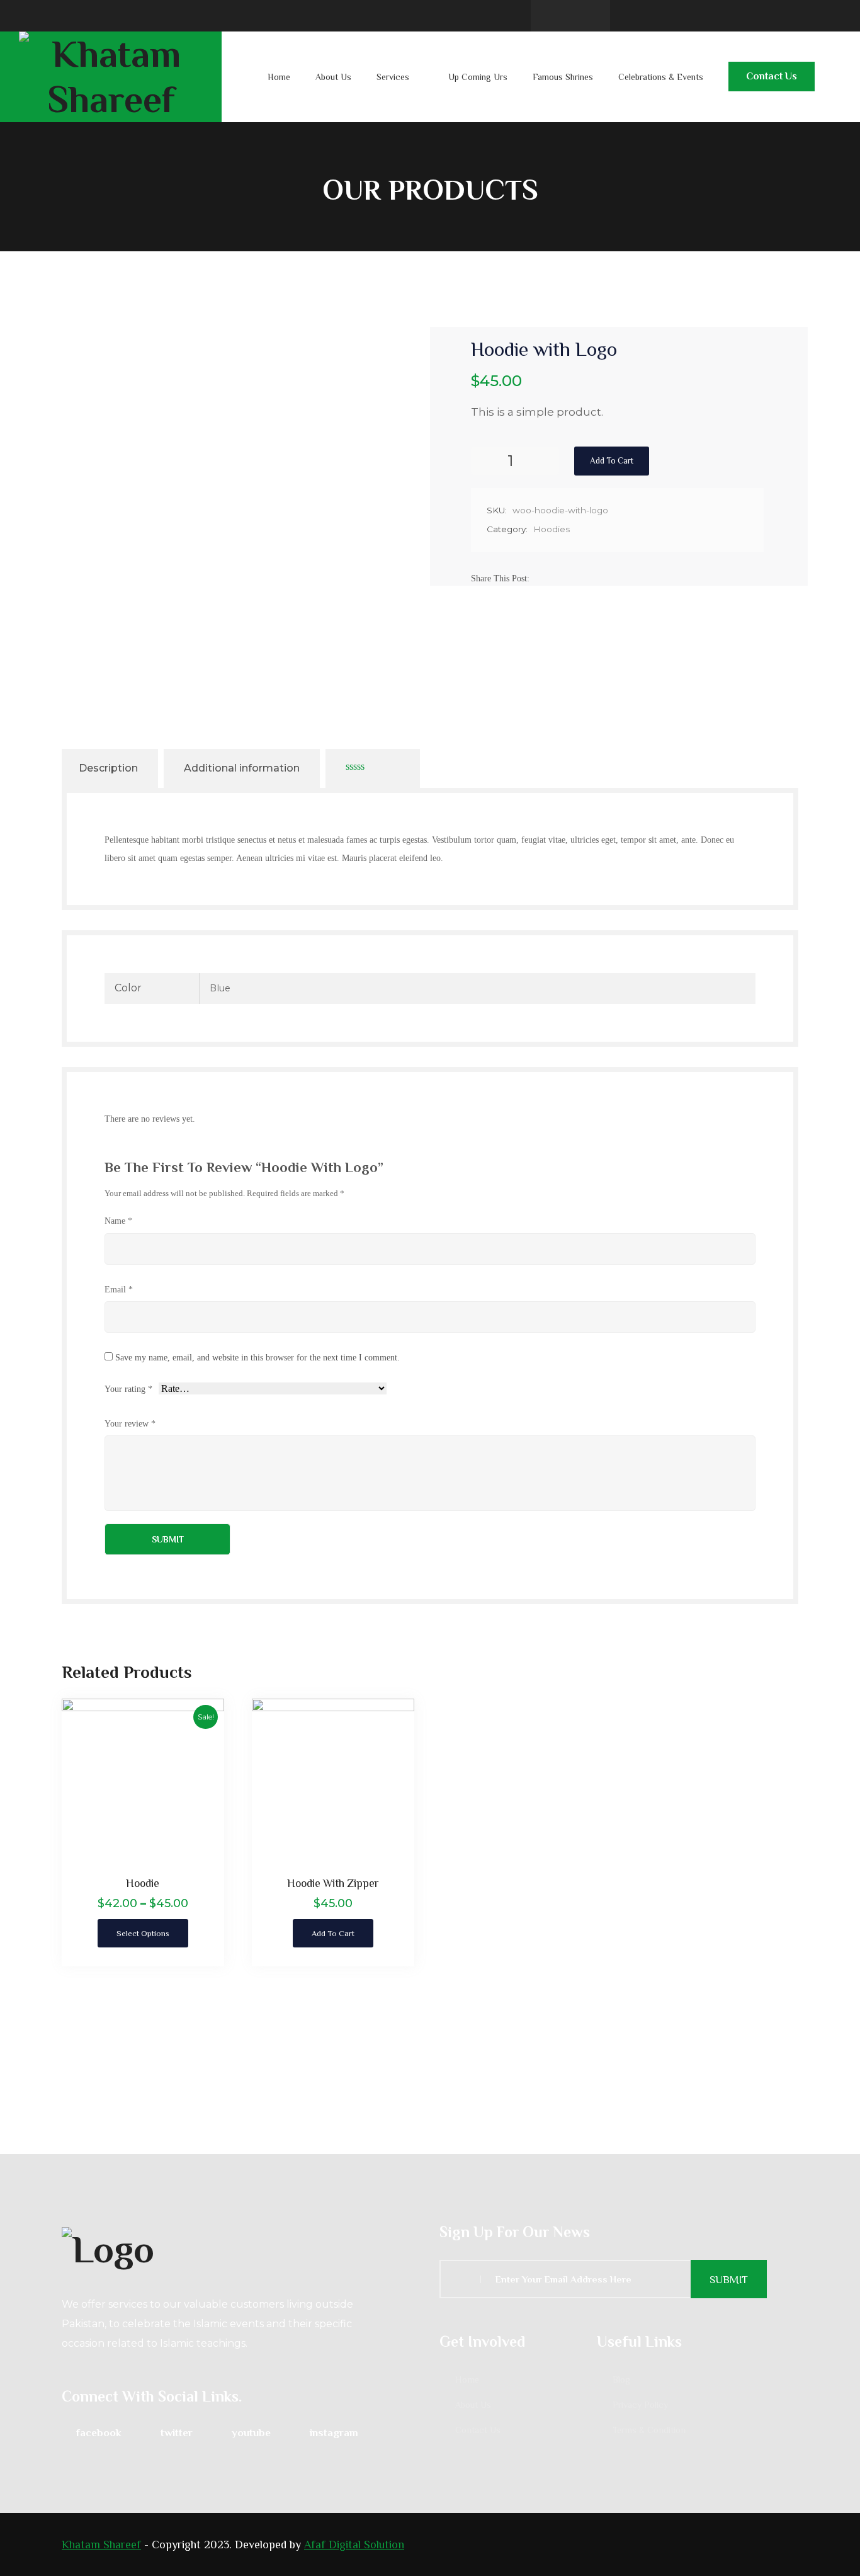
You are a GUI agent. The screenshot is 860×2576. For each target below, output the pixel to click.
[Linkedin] (571, 578)
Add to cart (612, 461)
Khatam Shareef (101, 2545)
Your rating (128, 1389)
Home (279, 77)
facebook (99, 2433)
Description (108, 768)
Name (118, 1221)
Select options (143, 1933)
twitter (177, 2433)
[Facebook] (541, 578)
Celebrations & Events (661, 77)
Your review (130, 1423)
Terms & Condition (649, 2430)
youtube (251, 2433)
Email (119, 1289)
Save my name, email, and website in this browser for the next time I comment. (257, 1357)
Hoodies (552, 529)
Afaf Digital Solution (354, 2545)
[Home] (241, 2248)
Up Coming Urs (478, 77)
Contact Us (772, 76)
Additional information (242, 768)
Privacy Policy (640, 2405)
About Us (333, 77)
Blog (621, 2379)
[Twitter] (556, 578)
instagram (334, 2433)
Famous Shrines (563, 77)
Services (393, 77)
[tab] (108, 768)
